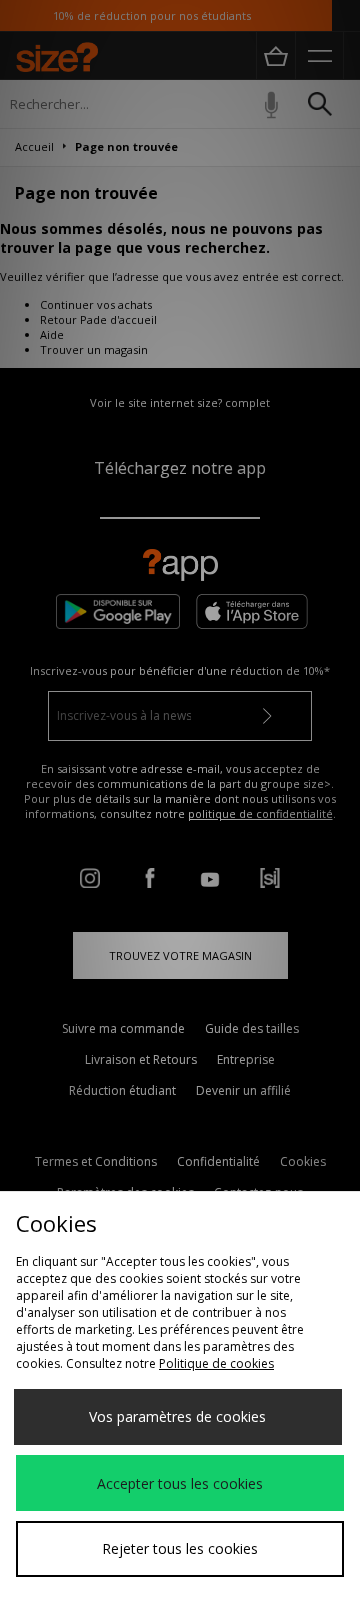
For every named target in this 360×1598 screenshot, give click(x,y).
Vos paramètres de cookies (177, 1416)
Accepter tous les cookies (180, 1483)
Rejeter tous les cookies (180, 1548)
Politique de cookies (216, 1363)
